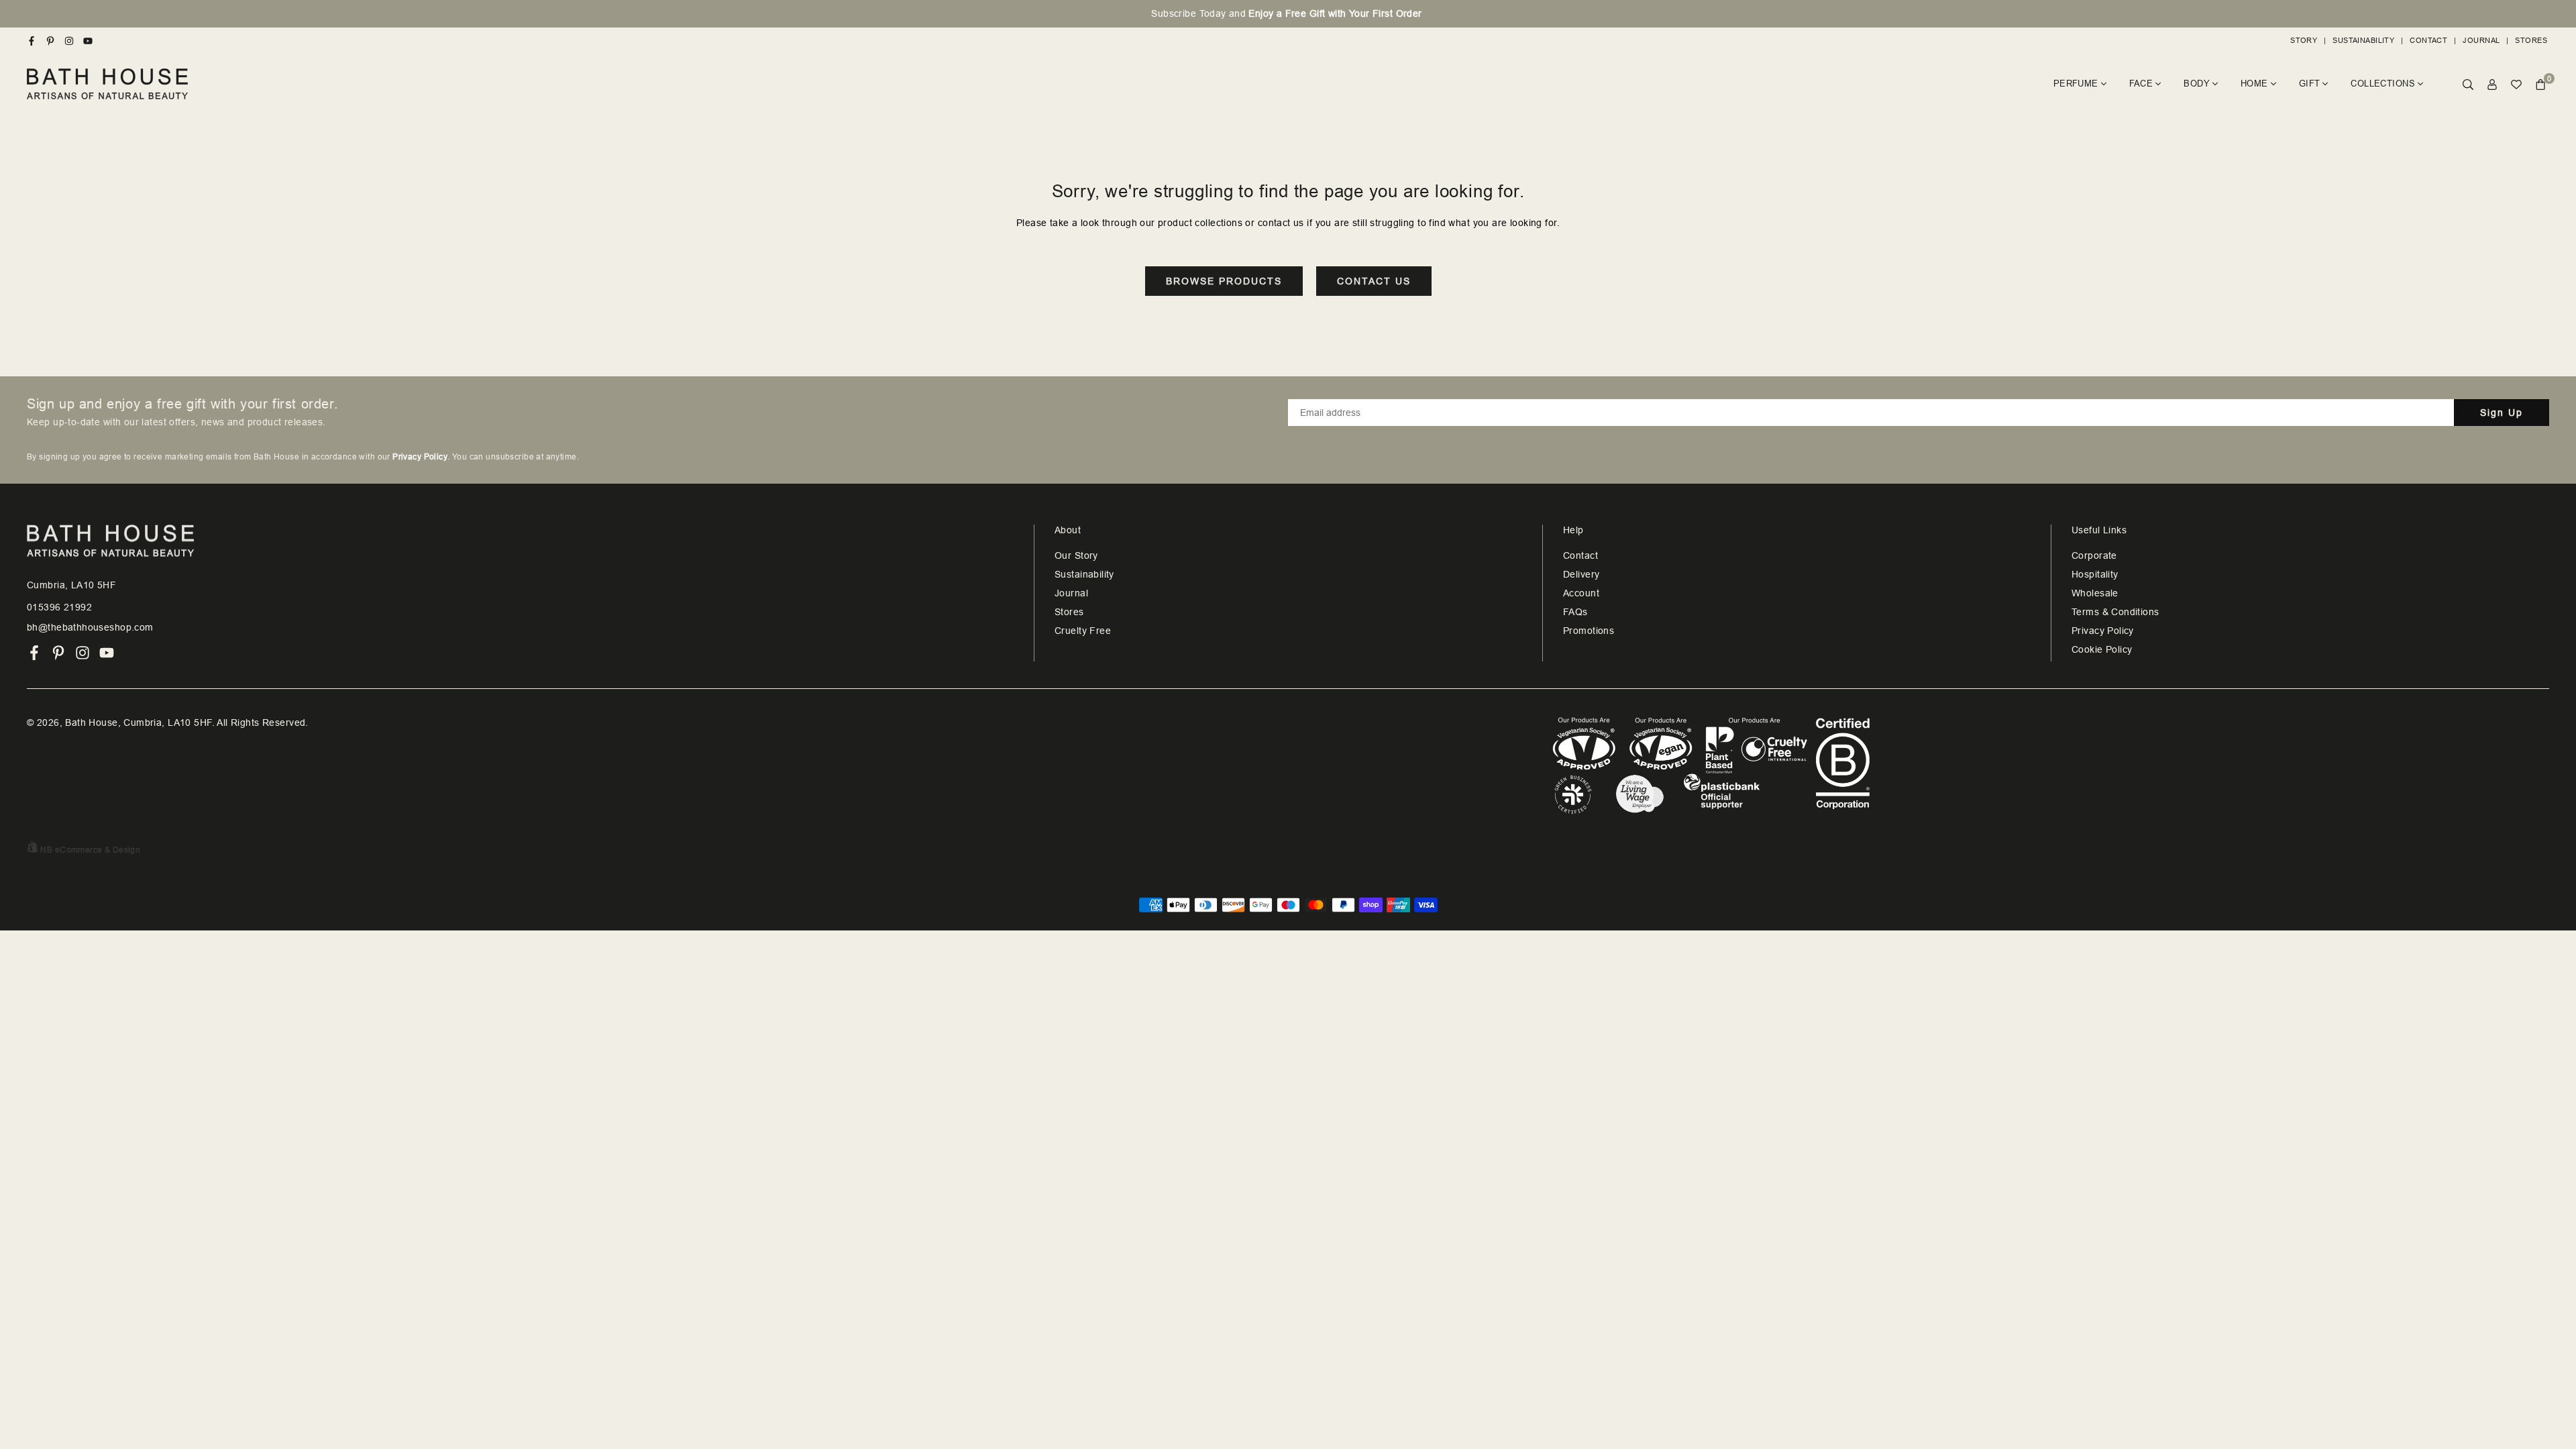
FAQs (1575, 612)
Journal (2481, 40)
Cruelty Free (1083, 631)
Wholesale (2095, 593)
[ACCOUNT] (2492, 84)
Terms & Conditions (2115, 612)
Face (2141, 84)
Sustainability (2363, 40)
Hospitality (2095, 574)
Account (1581, 593)
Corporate (2094, 555)
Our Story (1076, 555)
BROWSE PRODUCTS (1224, 281)
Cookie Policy (2102, 649)
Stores (2531, 40)
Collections (2383, 84)
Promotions (1589, 631)
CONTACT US (1374, 281)
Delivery (1581, 574)
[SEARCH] (2468, 84)
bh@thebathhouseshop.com (90, 627)
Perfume (2076, 84)
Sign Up (2502, 413)
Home (2254, 84)
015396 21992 (59, 607)
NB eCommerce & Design (90, 850)
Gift (2310, 84)
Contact (2428, 40)
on (1288, 13)
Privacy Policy (2103, 631)
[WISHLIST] (2516, 84)
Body (2197, 84)
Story (2304, 40)
